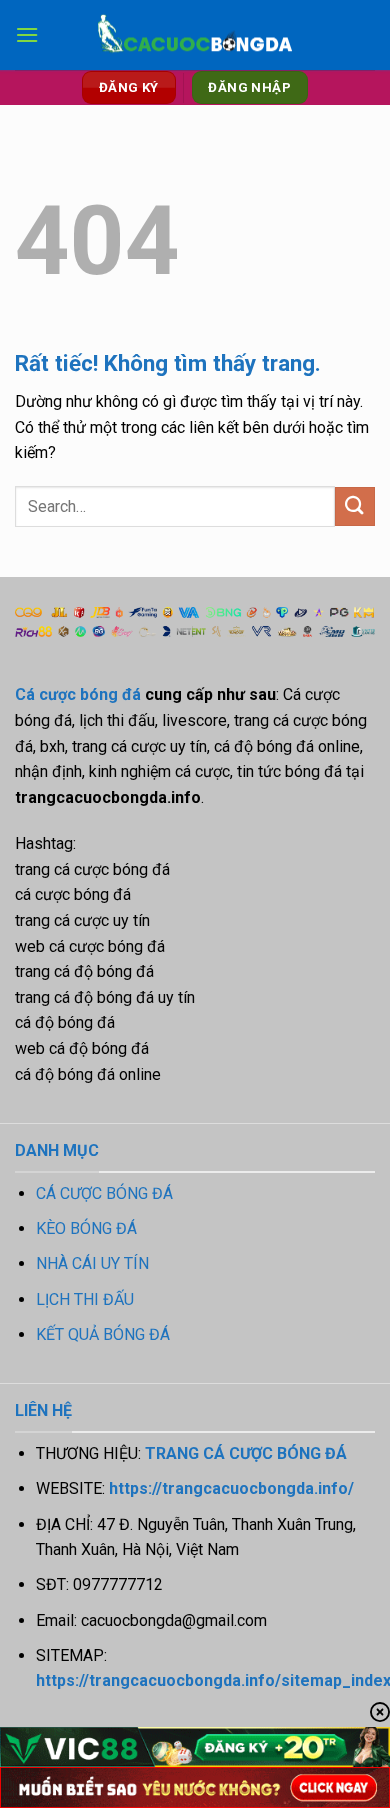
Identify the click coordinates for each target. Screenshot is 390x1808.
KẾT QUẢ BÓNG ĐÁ (103, 1334)
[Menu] (27, 34)
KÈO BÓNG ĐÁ (86, 1228)
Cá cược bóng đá (78, 694)
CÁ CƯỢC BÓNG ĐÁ (104, 1193)
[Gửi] (355, 506)
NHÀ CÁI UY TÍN (92, 1263)
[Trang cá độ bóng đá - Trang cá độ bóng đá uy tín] (195, 35)
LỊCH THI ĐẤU (85, 1299)
